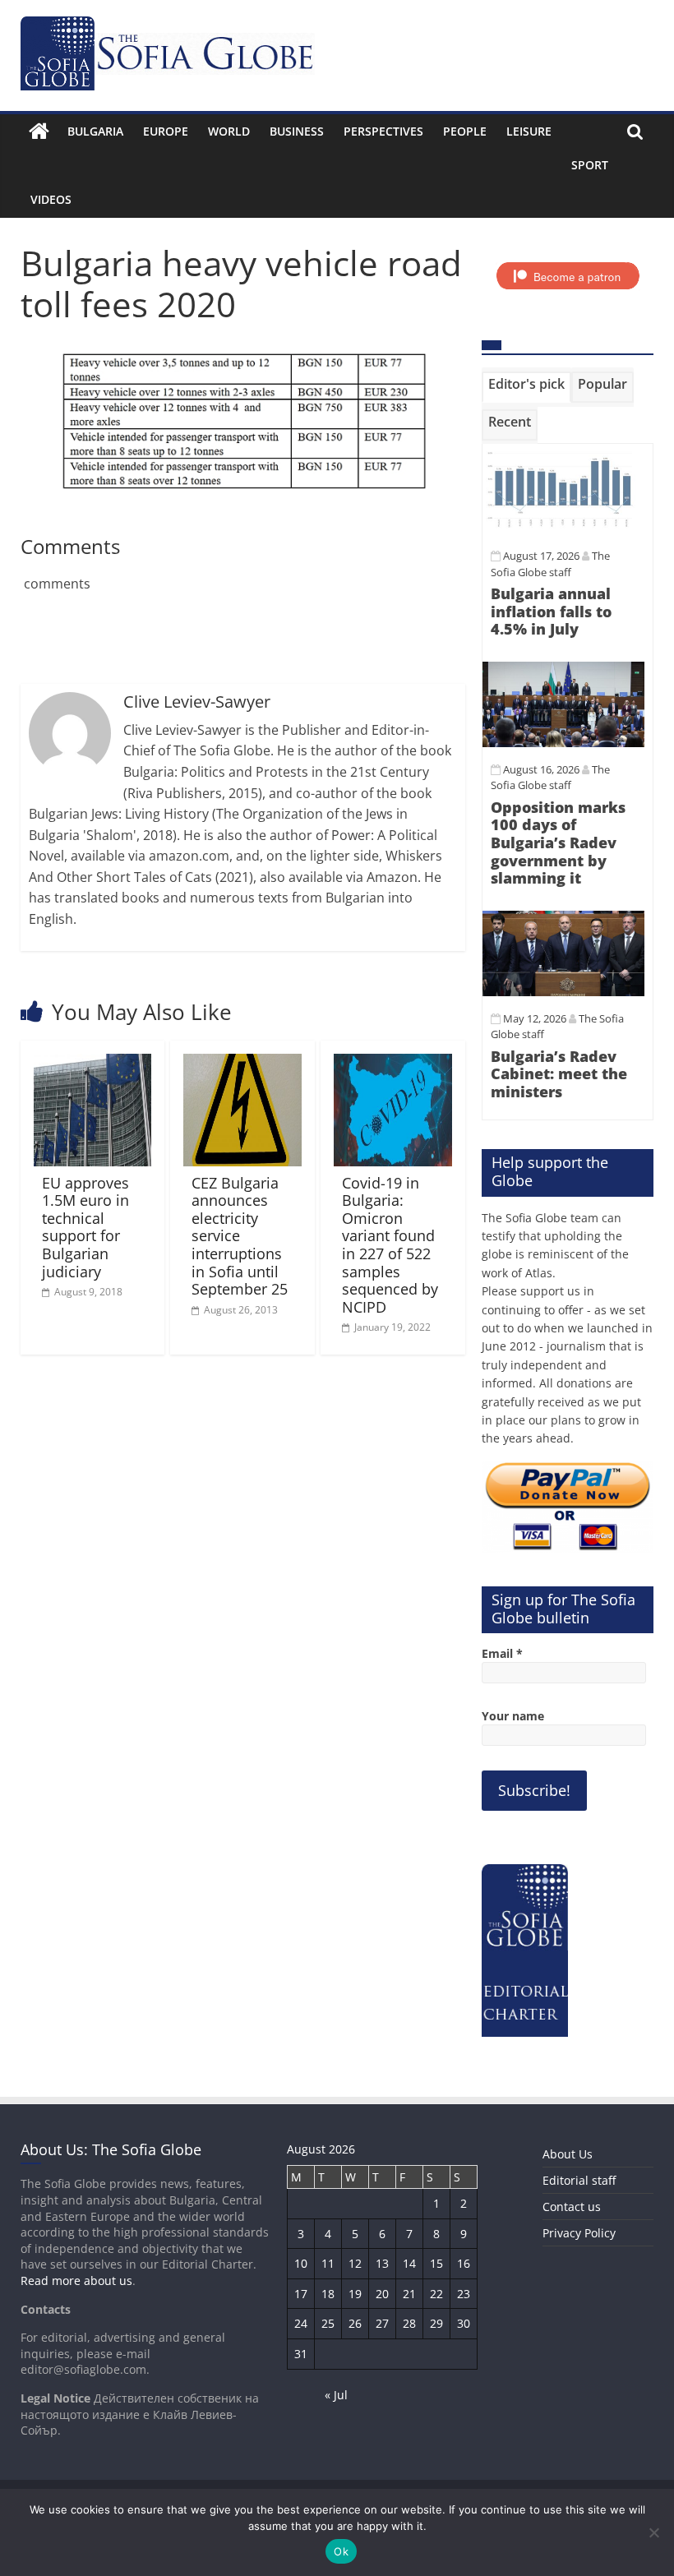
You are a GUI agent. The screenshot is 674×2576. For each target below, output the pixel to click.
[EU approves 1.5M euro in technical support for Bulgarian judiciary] (93, 1064)
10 (301, 2263)
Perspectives (383, 131)
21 (409, 2294)
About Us (568, 2154)
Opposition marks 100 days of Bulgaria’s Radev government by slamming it (558, 843)
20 (382, 2294)
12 (355, 2263)
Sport (590, 165)
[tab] (526, 387)
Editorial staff (579, 2180)
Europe (166, 131)
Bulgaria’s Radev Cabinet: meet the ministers (559, 1074)
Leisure (529, 131)
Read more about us (76, 2281)
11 (328, 2263)
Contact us (572, 2207)
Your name (513, 1716)
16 (464, 2263)
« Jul (336, 2395)
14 (409, 2263)
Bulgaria (95, 131)
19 (355, 2294)
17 (301, 2294)
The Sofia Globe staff (550, 778)
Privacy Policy (579, 2233)
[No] (653, 2532)
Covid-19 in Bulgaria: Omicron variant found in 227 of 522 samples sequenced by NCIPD (390, 1245)
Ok (341, 2551)
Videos (51, 199)
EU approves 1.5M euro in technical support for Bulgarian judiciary (85, 1227)
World (229, 131)
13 (382, 2263)
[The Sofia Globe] (39, 132)
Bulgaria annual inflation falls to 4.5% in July (551, 611)
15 (436, 2263)
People (465, 131)
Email (502, 1653)
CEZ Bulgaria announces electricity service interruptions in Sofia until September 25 (240, 1236)
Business (297, 131)
